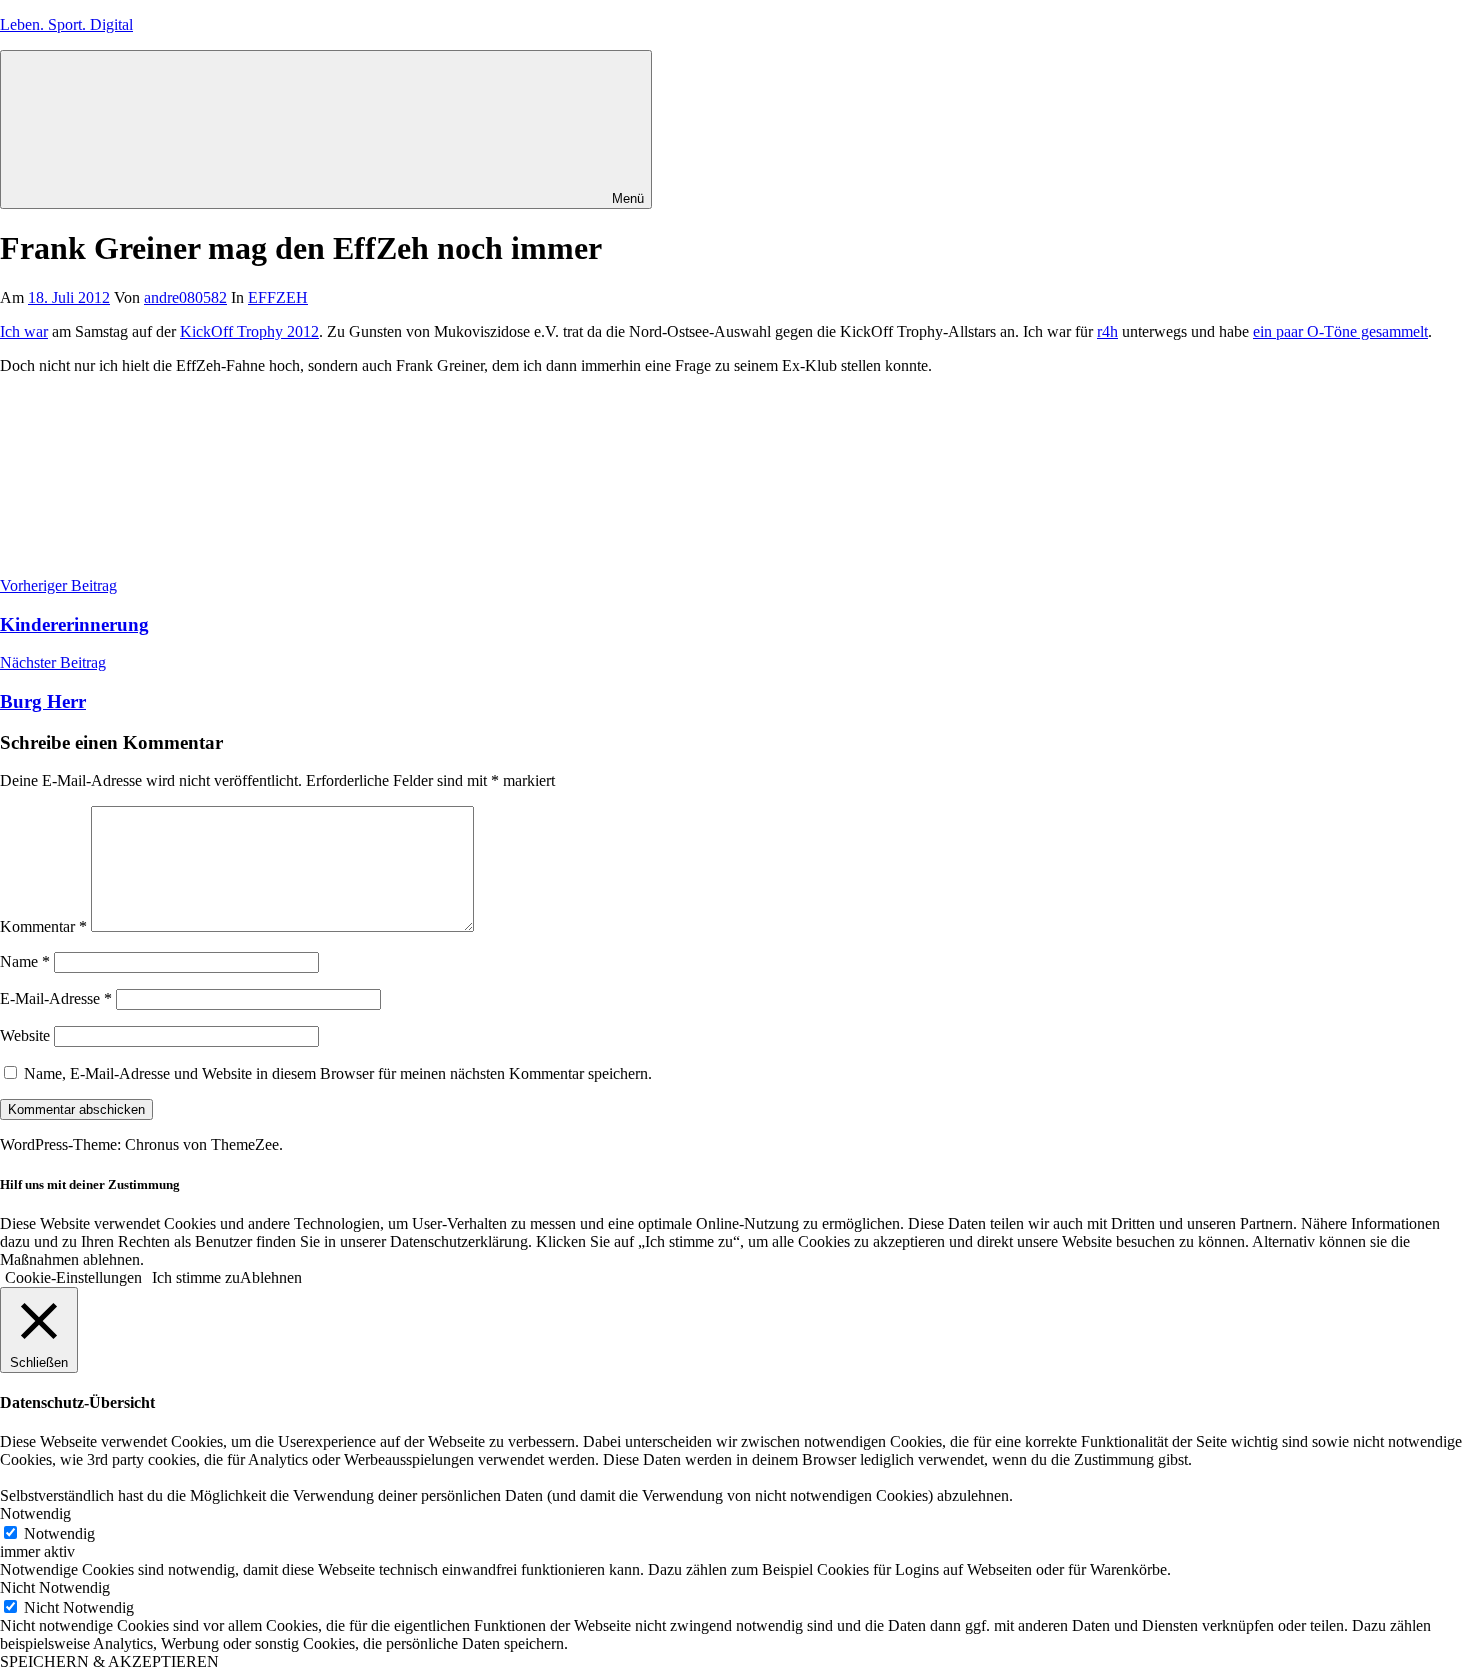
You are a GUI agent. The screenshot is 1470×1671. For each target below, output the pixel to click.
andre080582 (185, 297)
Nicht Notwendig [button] (55, 1587)
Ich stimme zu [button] (196, 1277)
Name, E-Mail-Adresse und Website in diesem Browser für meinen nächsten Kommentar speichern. (338, 1073)
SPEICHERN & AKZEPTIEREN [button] (109, 1661)
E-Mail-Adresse (56, 998)
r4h (1107, 331)
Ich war (24, 331)
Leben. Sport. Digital (66, 24)
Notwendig (59, 1533)
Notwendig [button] (35, 1513)
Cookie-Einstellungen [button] (73, 1277)
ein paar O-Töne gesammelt (1340, 331)
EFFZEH (278, 297)
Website (25, 1035)
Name (25, 961)
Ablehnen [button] (271, 1277)
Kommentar (43, 926)
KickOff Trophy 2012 (249, 331)
